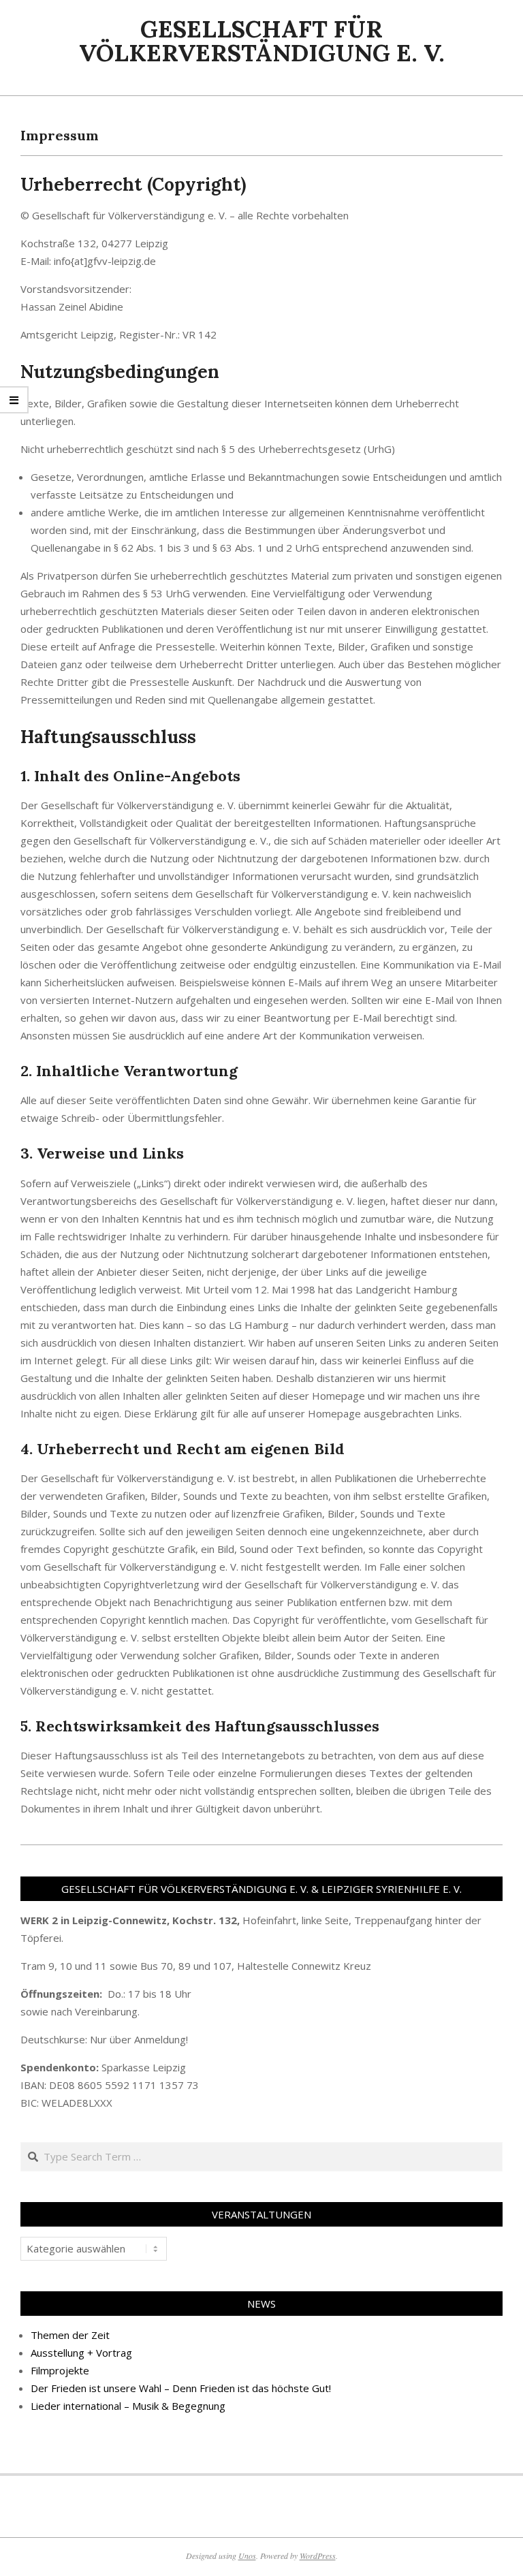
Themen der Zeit (70, 2335)
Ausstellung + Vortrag (81, 2353)
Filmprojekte (60, 2370)
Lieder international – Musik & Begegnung (128, 2406)
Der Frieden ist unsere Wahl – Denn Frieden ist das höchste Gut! (181, 2388)
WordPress (318, 2556)
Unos (247, 2556)
